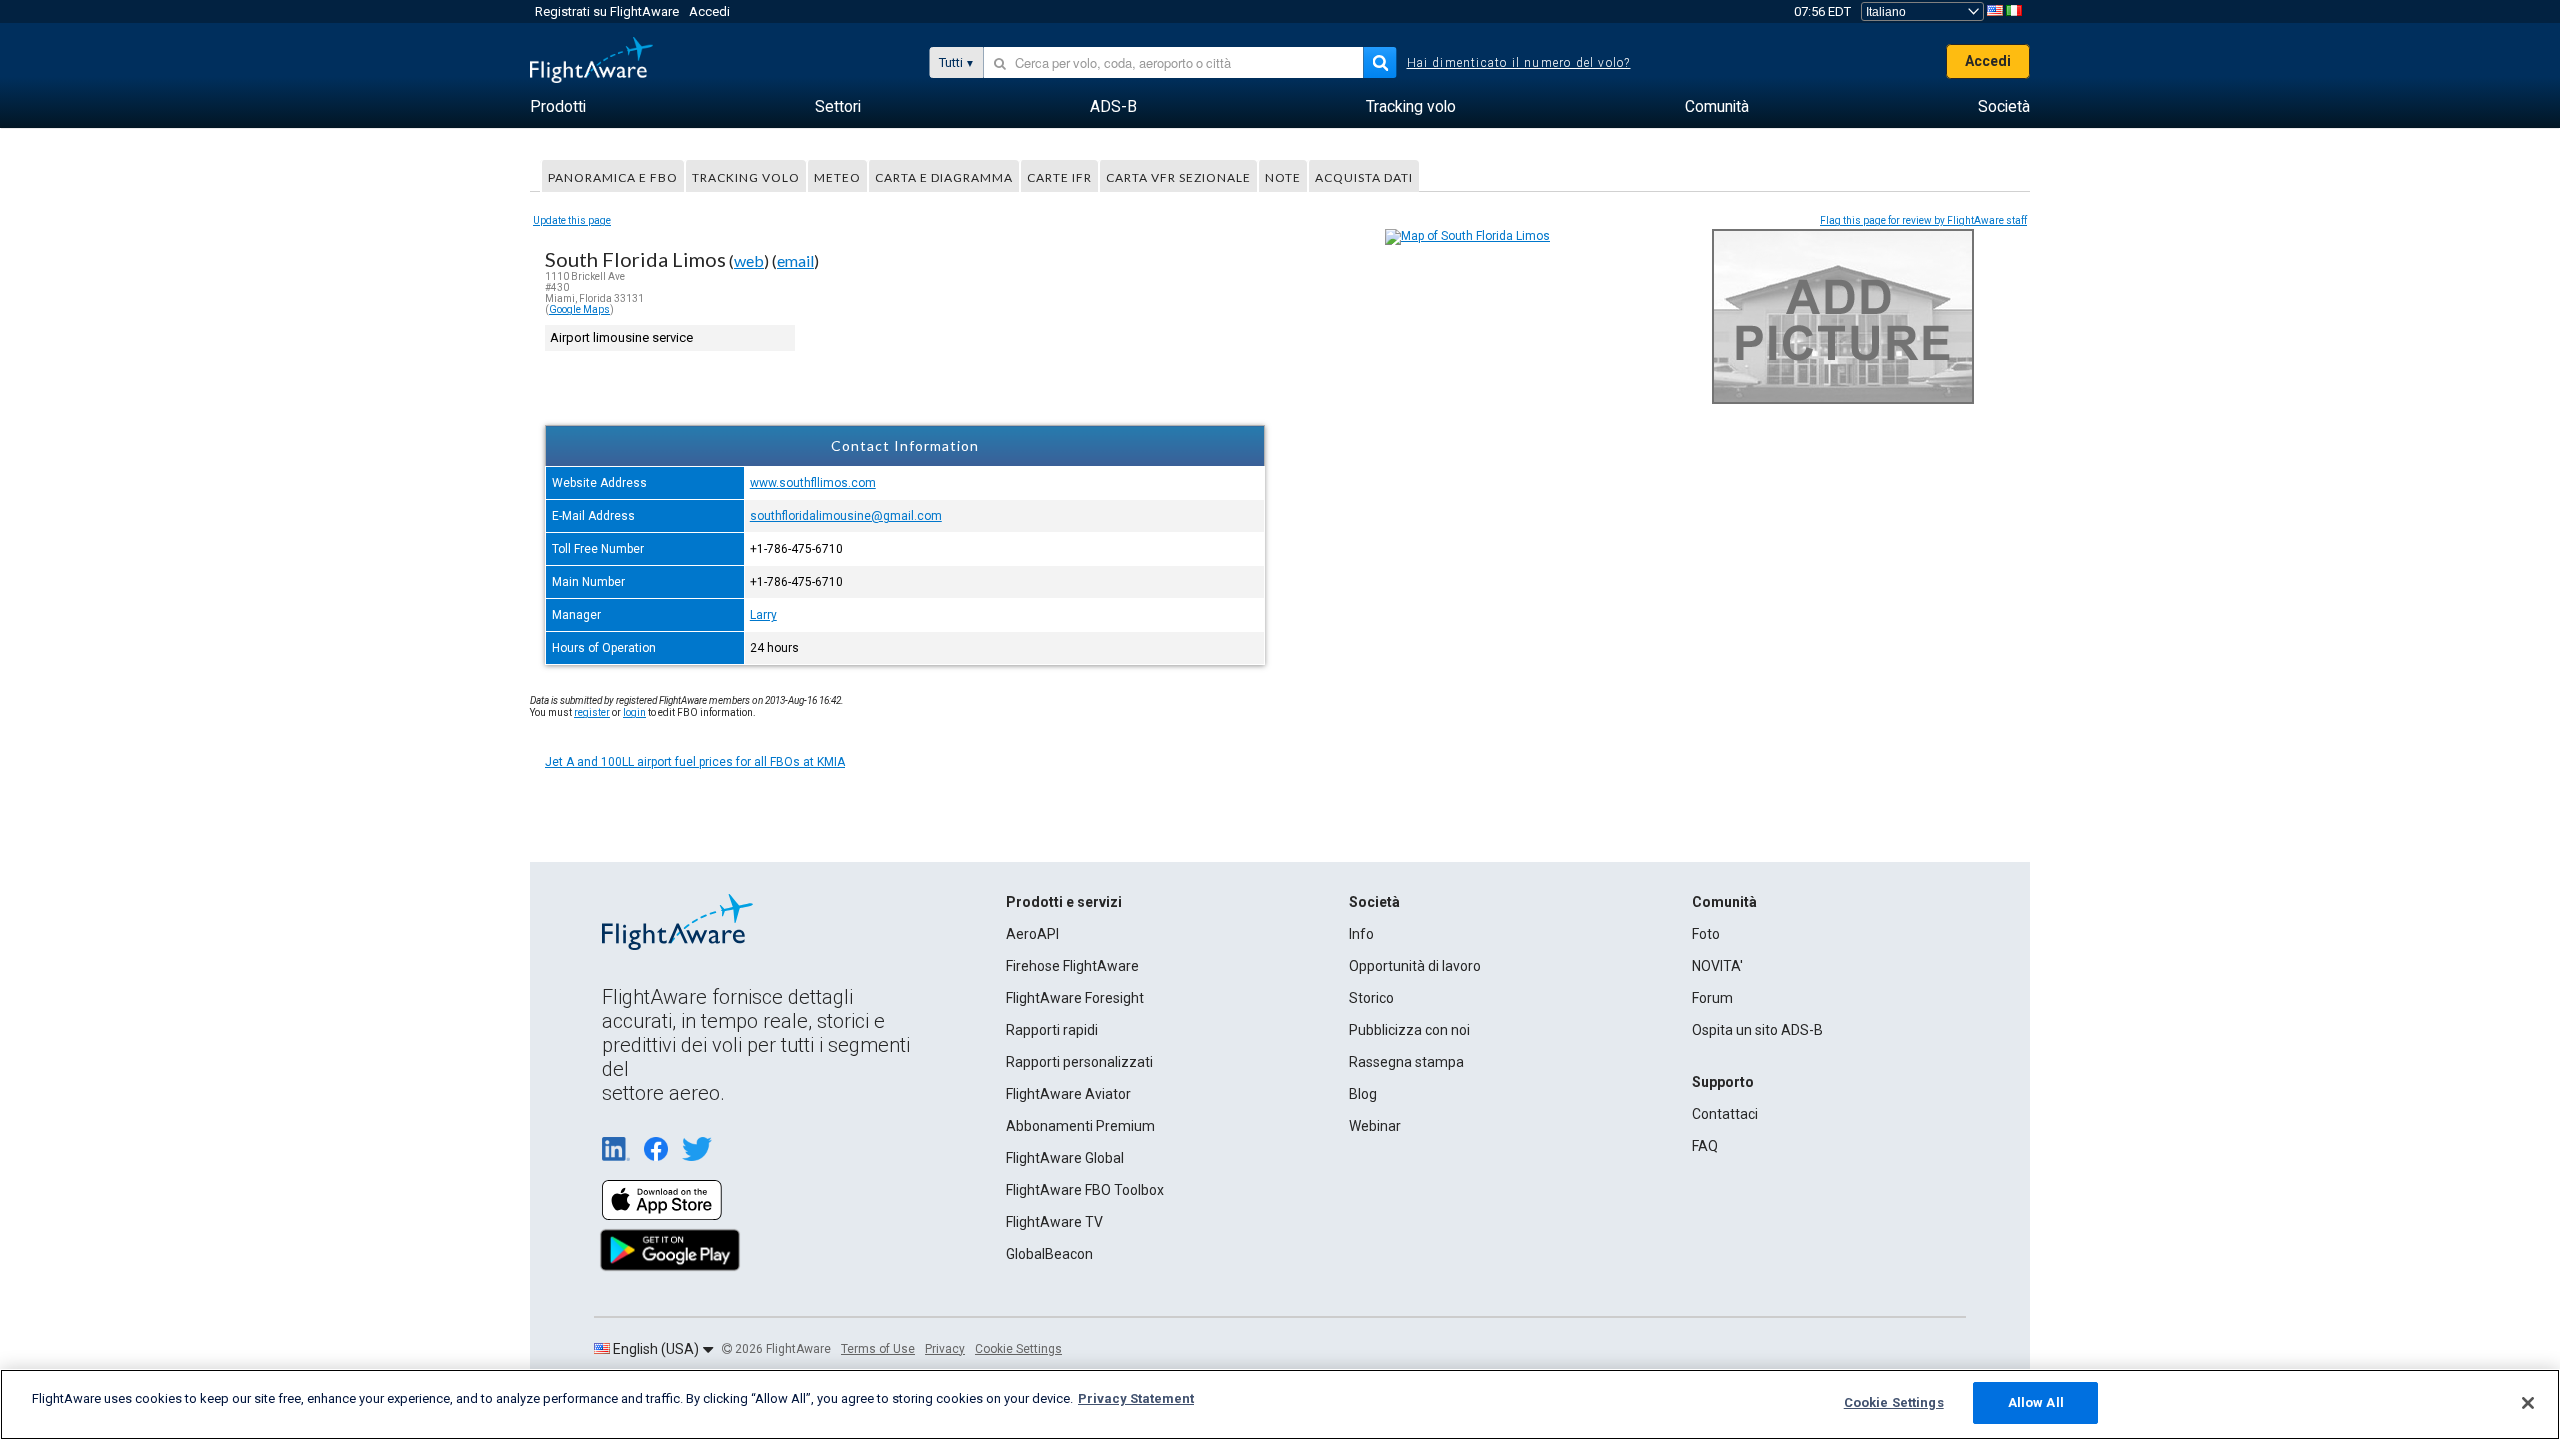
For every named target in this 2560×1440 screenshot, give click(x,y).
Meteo (837, 177)
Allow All (2036, 1402)
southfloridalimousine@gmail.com (846, 516)
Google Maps (579, 309)
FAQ (1705, 1146)
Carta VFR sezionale (1178, 177)
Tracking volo (746, 177)
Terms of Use (878, 1349)
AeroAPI (1032, 934)
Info (1361, 934)
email (795, 260)
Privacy (945, 1349)
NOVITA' (1717, 966)
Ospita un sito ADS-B (1757, 1030)
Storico (1371, 998)
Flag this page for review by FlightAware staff (1923, 220)
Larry (763, 615)
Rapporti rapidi (1052, 1030)
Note (1283, 177)
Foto (1706, 934)
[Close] (2528, 1403)
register (592, 712)
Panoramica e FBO (613, 177)
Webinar (1375, 1126)
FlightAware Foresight (1075, 998)
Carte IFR (1059, 177)
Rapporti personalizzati (1079, 1062)
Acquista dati (1364, 177)
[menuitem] (558, 107)
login (634, 712)
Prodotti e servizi (1064, 902)
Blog (1363, 1094)
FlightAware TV (1054, 1222)
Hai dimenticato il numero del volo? (1519, 63)
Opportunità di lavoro (1415, 966)
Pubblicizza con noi (1409, 1030)
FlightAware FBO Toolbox (1085, 1190)
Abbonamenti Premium (1080, 1126)
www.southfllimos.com (813, 483)
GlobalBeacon (1049, 1254)
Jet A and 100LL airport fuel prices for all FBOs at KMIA (695, 762)
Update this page (572, 220)
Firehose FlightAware (1072, 966)
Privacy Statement (1136, 1398)
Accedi (709, 11)
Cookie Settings (1018, 1349)
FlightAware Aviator (1068, 1094)
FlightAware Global (1065, 1158)
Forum (1712, 998)
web (749, 260)
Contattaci (1725, 1114)
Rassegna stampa (1406, 1062)
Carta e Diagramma (944, 177)
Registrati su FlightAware (607, 11)
